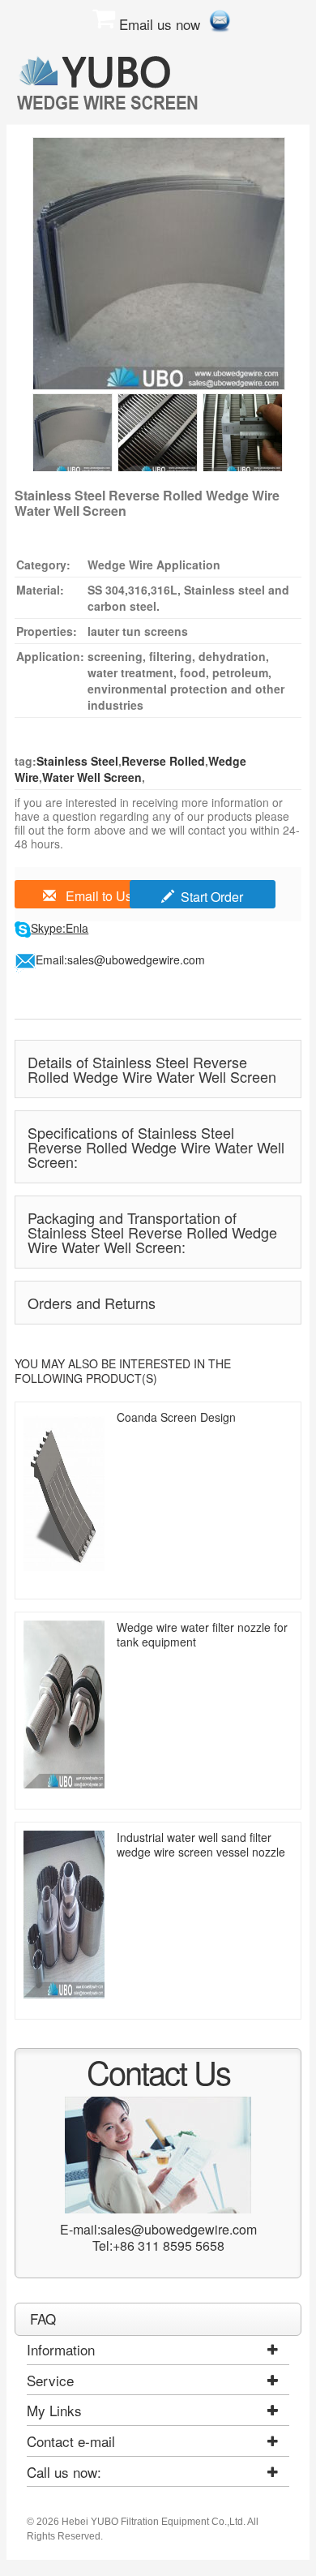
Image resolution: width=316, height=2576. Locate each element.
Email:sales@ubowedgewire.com (120, 960)
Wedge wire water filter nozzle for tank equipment (202, 1634)
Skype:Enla (60, 928)
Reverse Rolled (163, 761)
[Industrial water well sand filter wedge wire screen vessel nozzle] (64, 1915)
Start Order (212, 897)
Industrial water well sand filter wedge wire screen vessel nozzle (201, 1844)
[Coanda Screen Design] (64, 1494)
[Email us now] (220, 18)
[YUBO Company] (110, 82)
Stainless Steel (77, 761)
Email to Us (97, 896)
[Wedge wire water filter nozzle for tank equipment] (64, 1704)
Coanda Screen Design (176, 1417)
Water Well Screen (92, 777)
